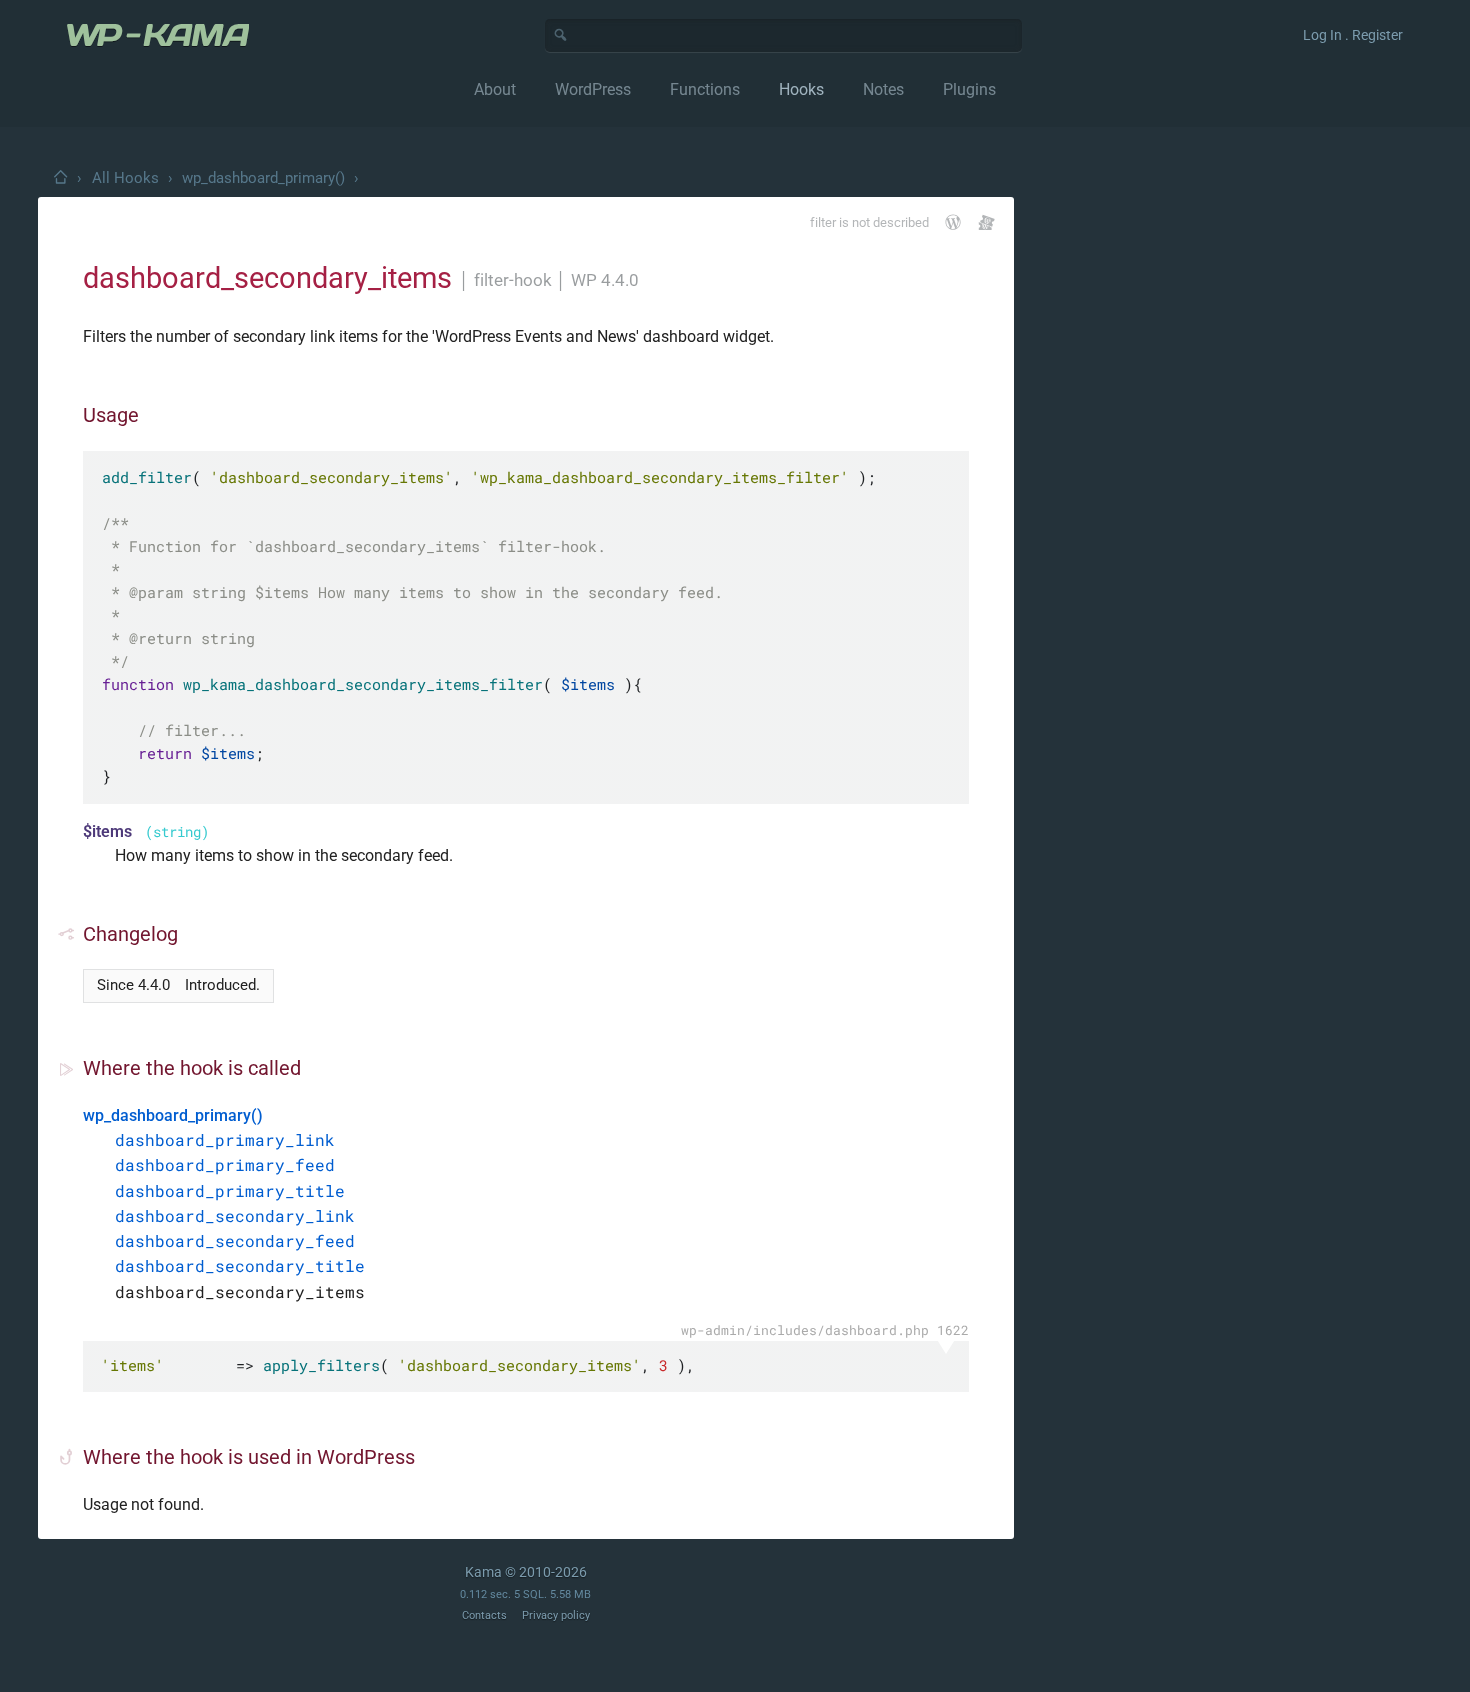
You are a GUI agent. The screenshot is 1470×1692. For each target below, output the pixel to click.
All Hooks (125, 178)
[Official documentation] (953, 222)
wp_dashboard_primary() (263, 178)
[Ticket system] (986, 222)
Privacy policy (556, 1615)
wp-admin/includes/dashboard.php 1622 (825, 1330)
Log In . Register (1353, 35)
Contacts (484, 1615)
